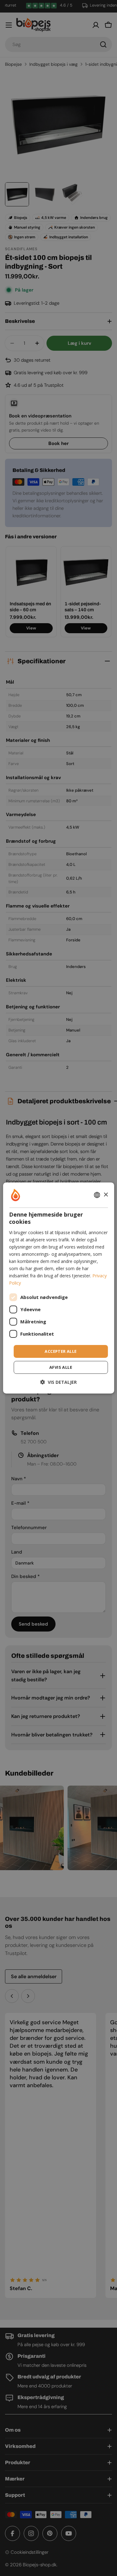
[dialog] (58, 1288)
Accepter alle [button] (61, 1351)
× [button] (106, 1195)
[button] (58, 1382)
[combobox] (97, 1195)
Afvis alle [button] (61, 1367)
